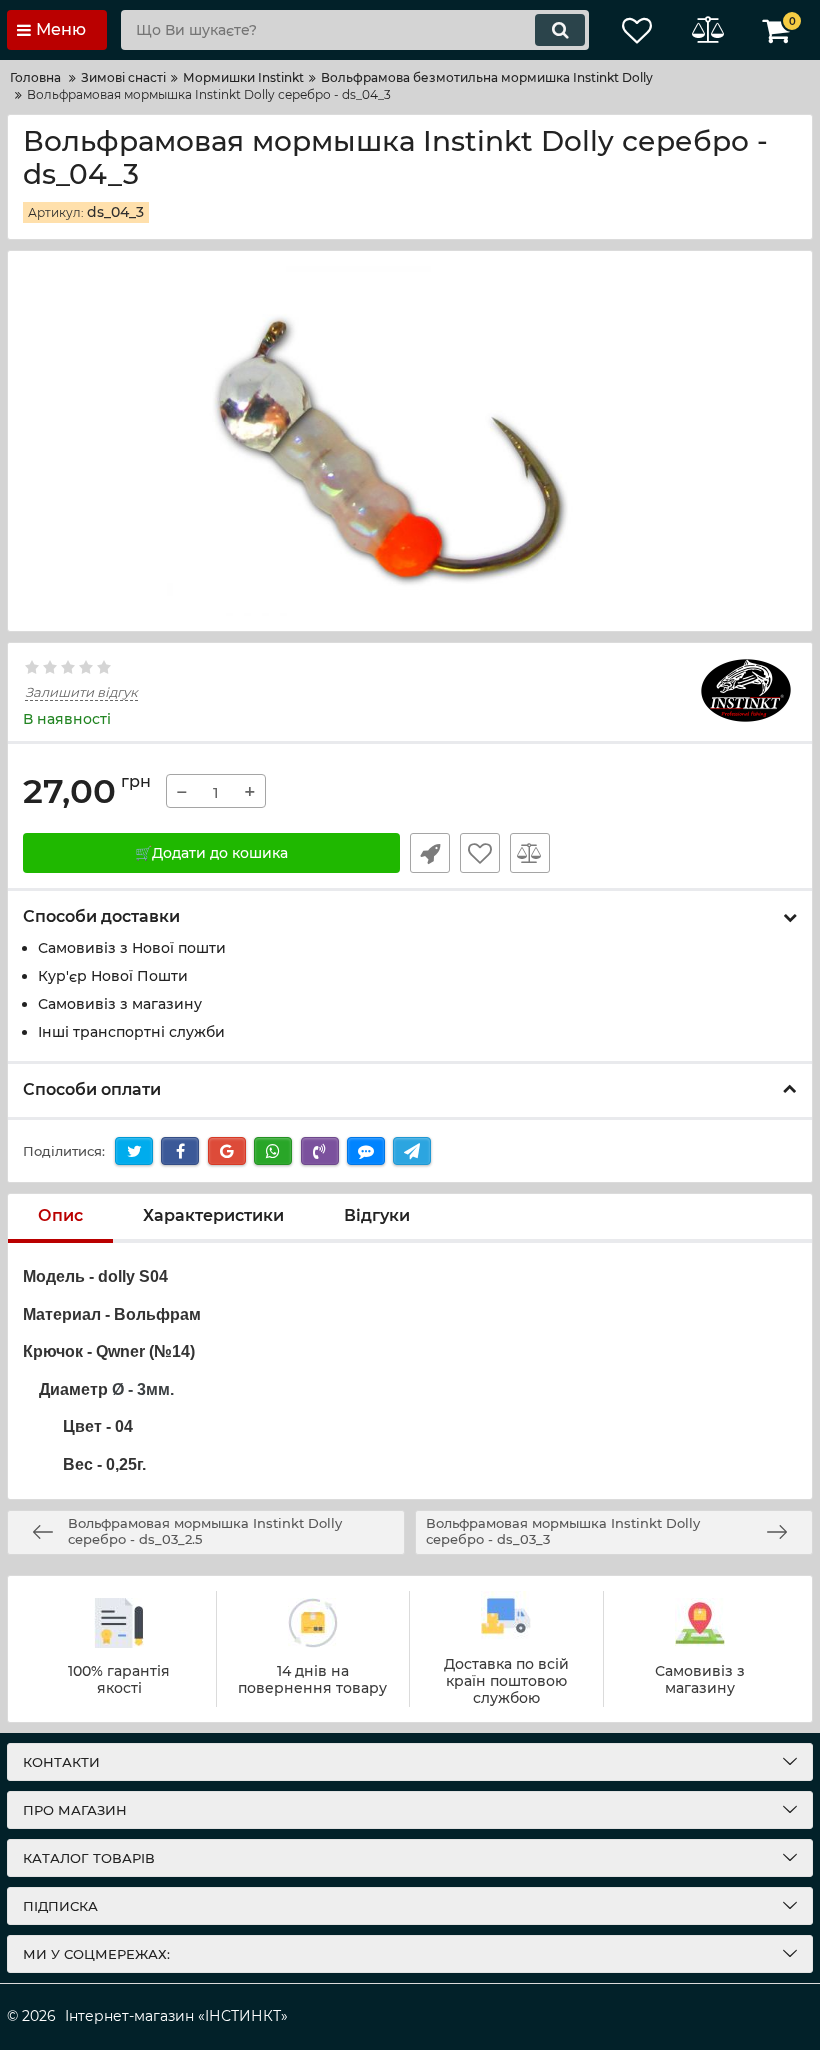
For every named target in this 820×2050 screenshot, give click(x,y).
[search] (560, 30)
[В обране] (480, 853)
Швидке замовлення (430, 853)
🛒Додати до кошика (211, 853)
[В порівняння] (530, 853)
